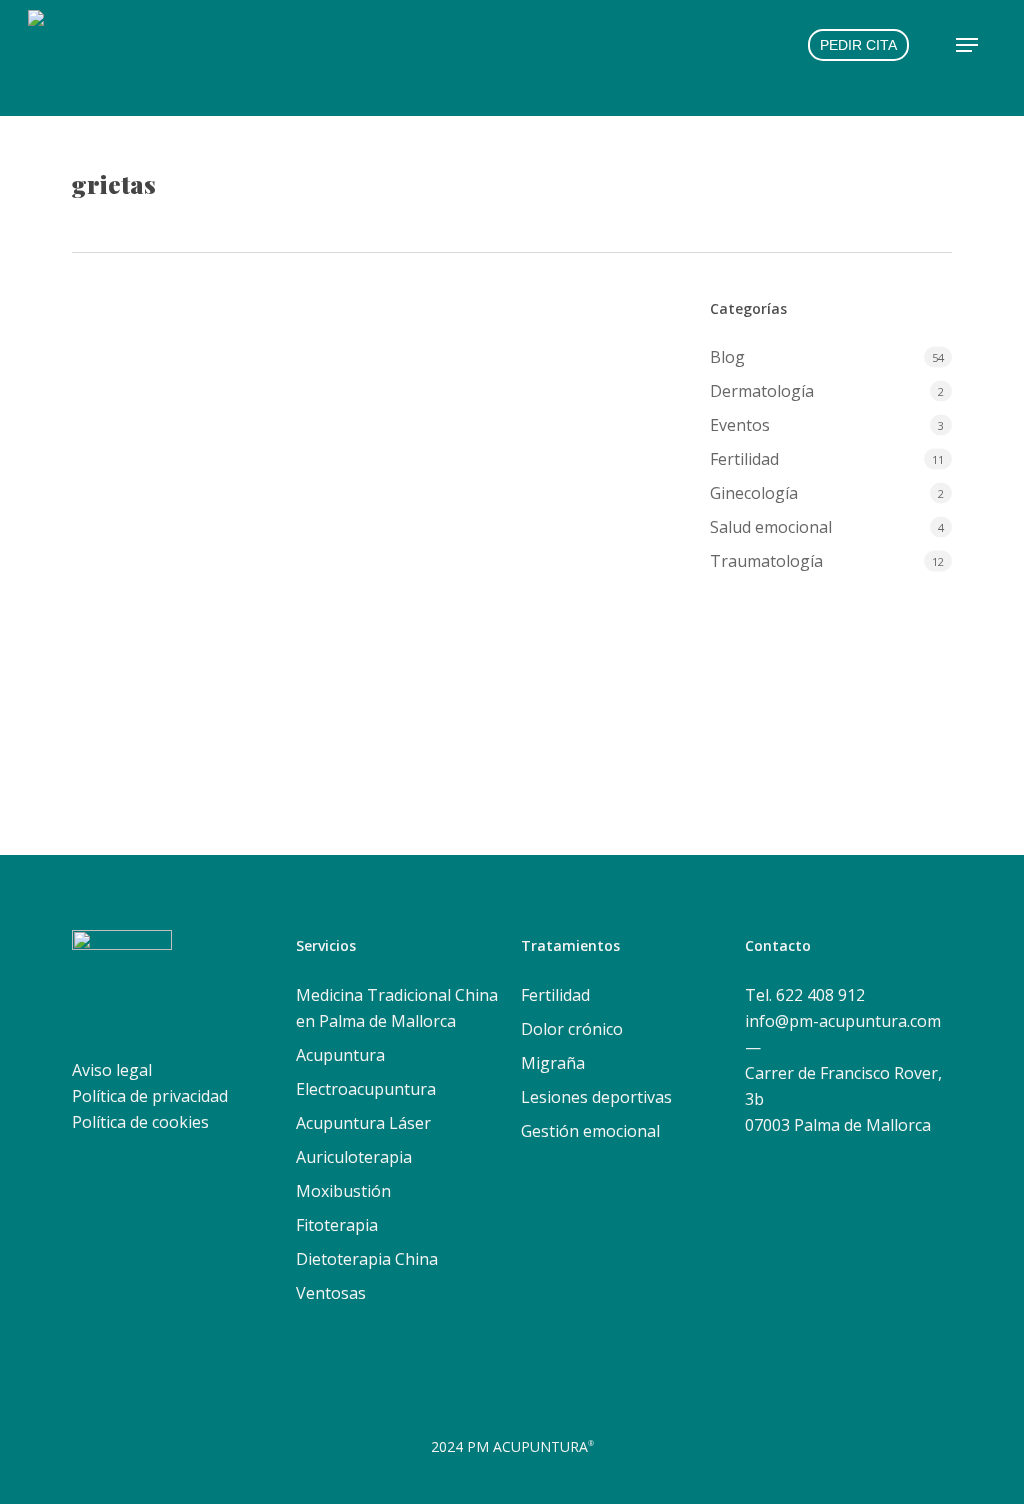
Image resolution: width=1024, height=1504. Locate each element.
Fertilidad (744, 459)
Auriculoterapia (354, 1157)
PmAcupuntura (149, 491)
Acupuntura (340, 1055)
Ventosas (331, 1293)
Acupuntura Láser (363, 1123)
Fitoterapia (337, 1225)
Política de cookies (140, 1122)
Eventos (740, 425)
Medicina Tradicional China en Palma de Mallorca (397, 1008)
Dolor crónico (572, 1029)
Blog (727, 357)
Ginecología (754, 493)
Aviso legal (112, 1070)
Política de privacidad (150, 1096)
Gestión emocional (590, 1131)
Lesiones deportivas (596, 1097)
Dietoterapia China (367, 1259)
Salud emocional (771, 527)
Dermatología (243, 491)
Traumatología (766, 561)
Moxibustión (343, 1191)
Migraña (553, 1063)
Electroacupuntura (366, 1089)
